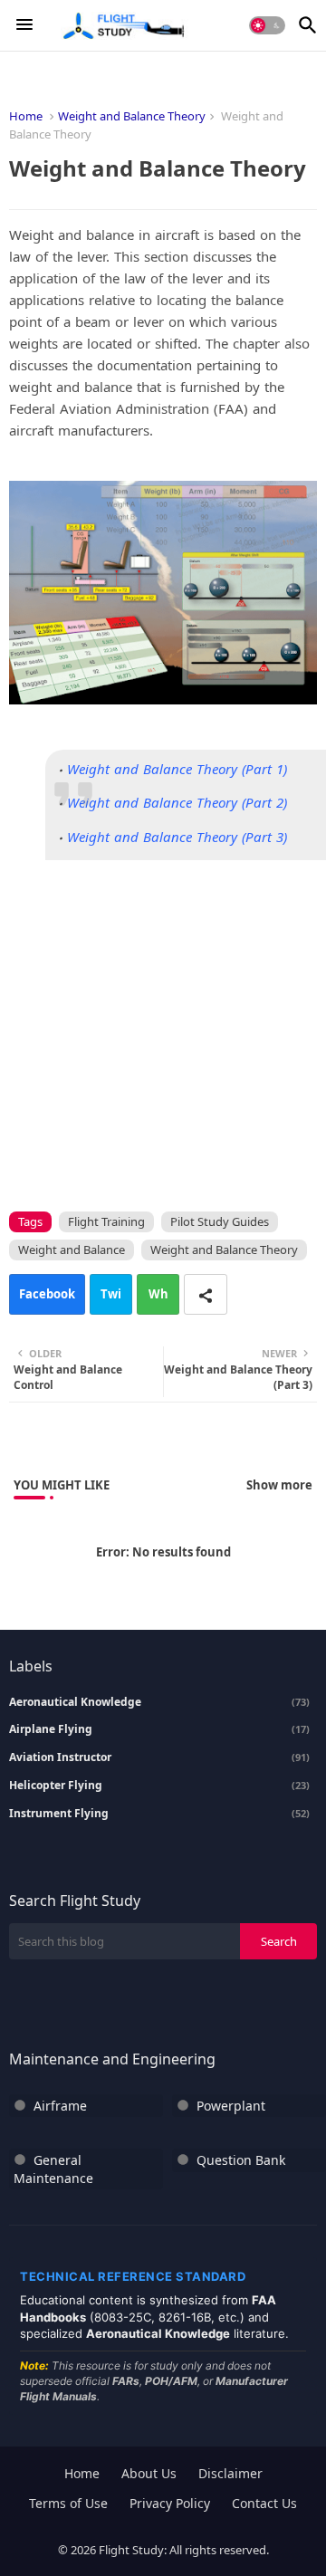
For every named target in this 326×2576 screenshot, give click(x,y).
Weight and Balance (72, 1250)
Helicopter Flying (159, 1786)
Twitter (111, 1300)
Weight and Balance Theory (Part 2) (177, 802)
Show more (279, 1485)
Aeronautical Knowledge (159, 1702)
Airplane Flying (159, 1729)
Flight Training (106, 1221)
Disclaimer (230, 2473)
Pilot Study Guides (220, 1221)
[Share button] (206, 1294)
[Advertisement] (163, 1023)
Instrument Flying (159, 1814)
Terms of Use (68, 2503)
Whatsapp (158, 1300)
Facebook (47, 1294)
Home (26, 116)
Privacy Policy (170, 2503)
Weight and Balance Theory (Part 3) (177, 837)
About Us (149, 2473)
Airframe (60, 2106)
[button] (267, 25)
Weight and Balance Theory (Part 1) (177, 769)
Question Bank (241, 2160)
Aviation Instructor (159, 1757)
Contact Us (264, 2503)
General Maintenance (53, 2169)
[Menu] (24, 25)
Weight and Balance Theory (132, 116)
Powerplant (231, 2106)
